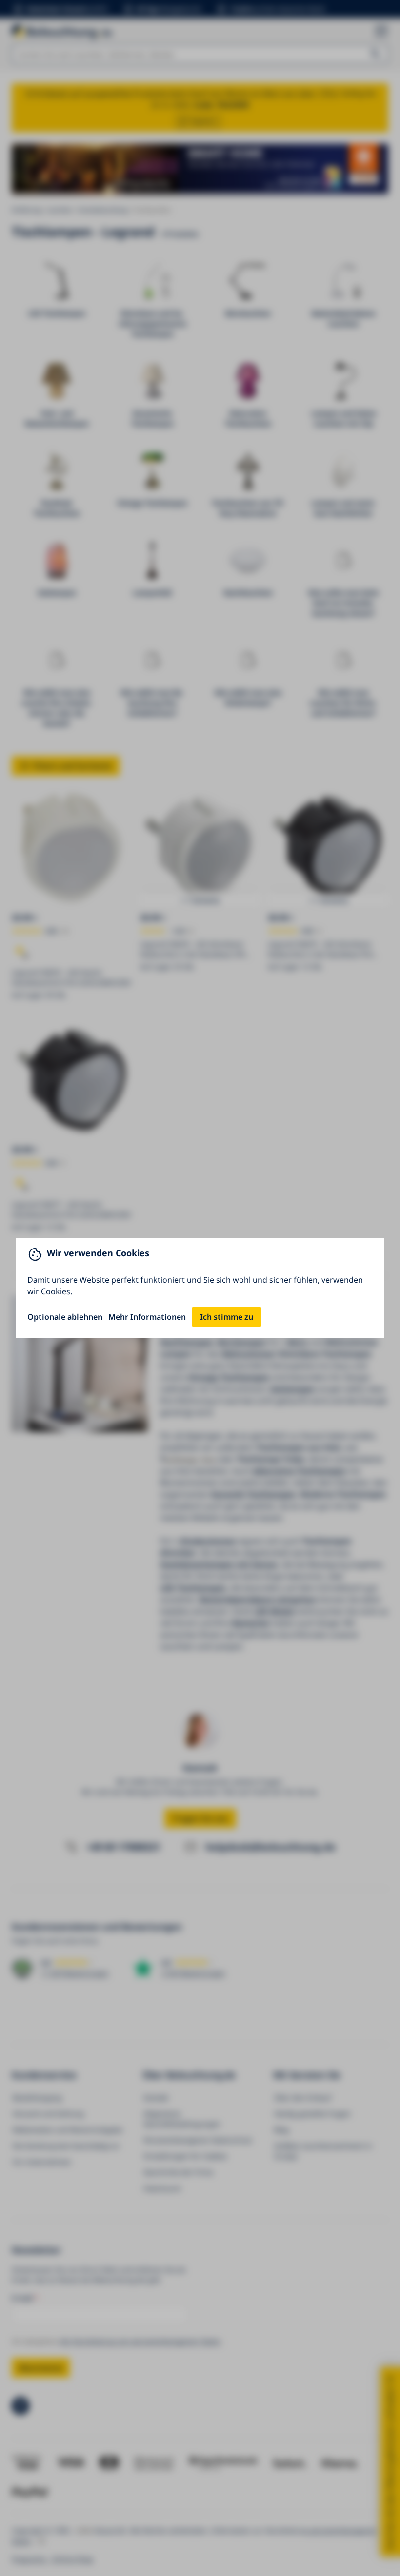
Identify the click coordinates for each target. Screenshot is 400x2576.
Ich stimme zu (227, 1317)
